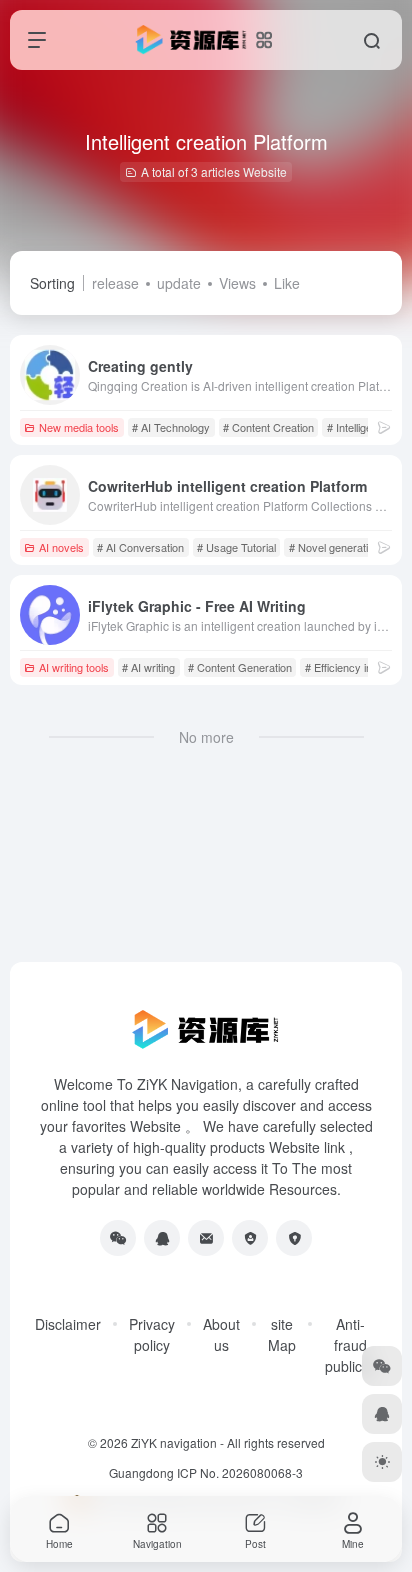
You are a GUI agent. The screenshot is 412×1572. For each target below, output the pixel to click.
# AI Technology (171, 427)
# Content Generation (240, 667)
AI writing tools (74, 667)
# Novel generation (334, 547)
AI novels (61, 547)
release (115, 283)
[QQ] (162, 1238)
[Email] (206, 1238)
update (179, 283)
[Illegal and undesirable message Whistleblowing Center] (250, 1238)
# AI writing (148, 667)
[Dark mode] (382, 1462)
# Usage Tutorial (236, 547)
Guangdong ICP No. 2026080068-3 (206, 1472)
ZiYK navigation (174, 1442)
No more (206, 737)
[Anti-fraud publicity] (294, 1238)
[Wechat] (118, 1238)
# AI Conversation (140, 547)
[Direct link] (384, 426)
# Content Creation (268, 427)
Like (287, 283)
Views (237, 283)
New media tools (79, 427)
